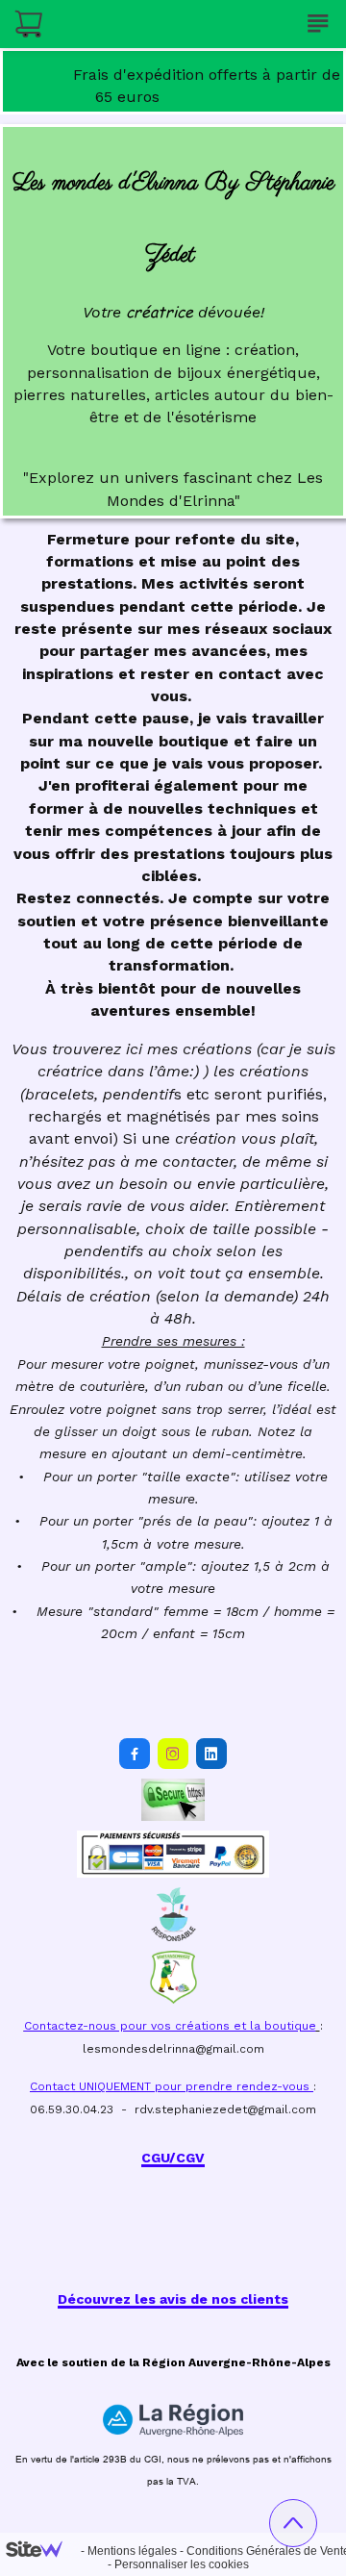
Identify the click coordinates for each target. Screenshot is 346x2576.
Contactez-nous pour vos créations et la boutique (170, 2026)
